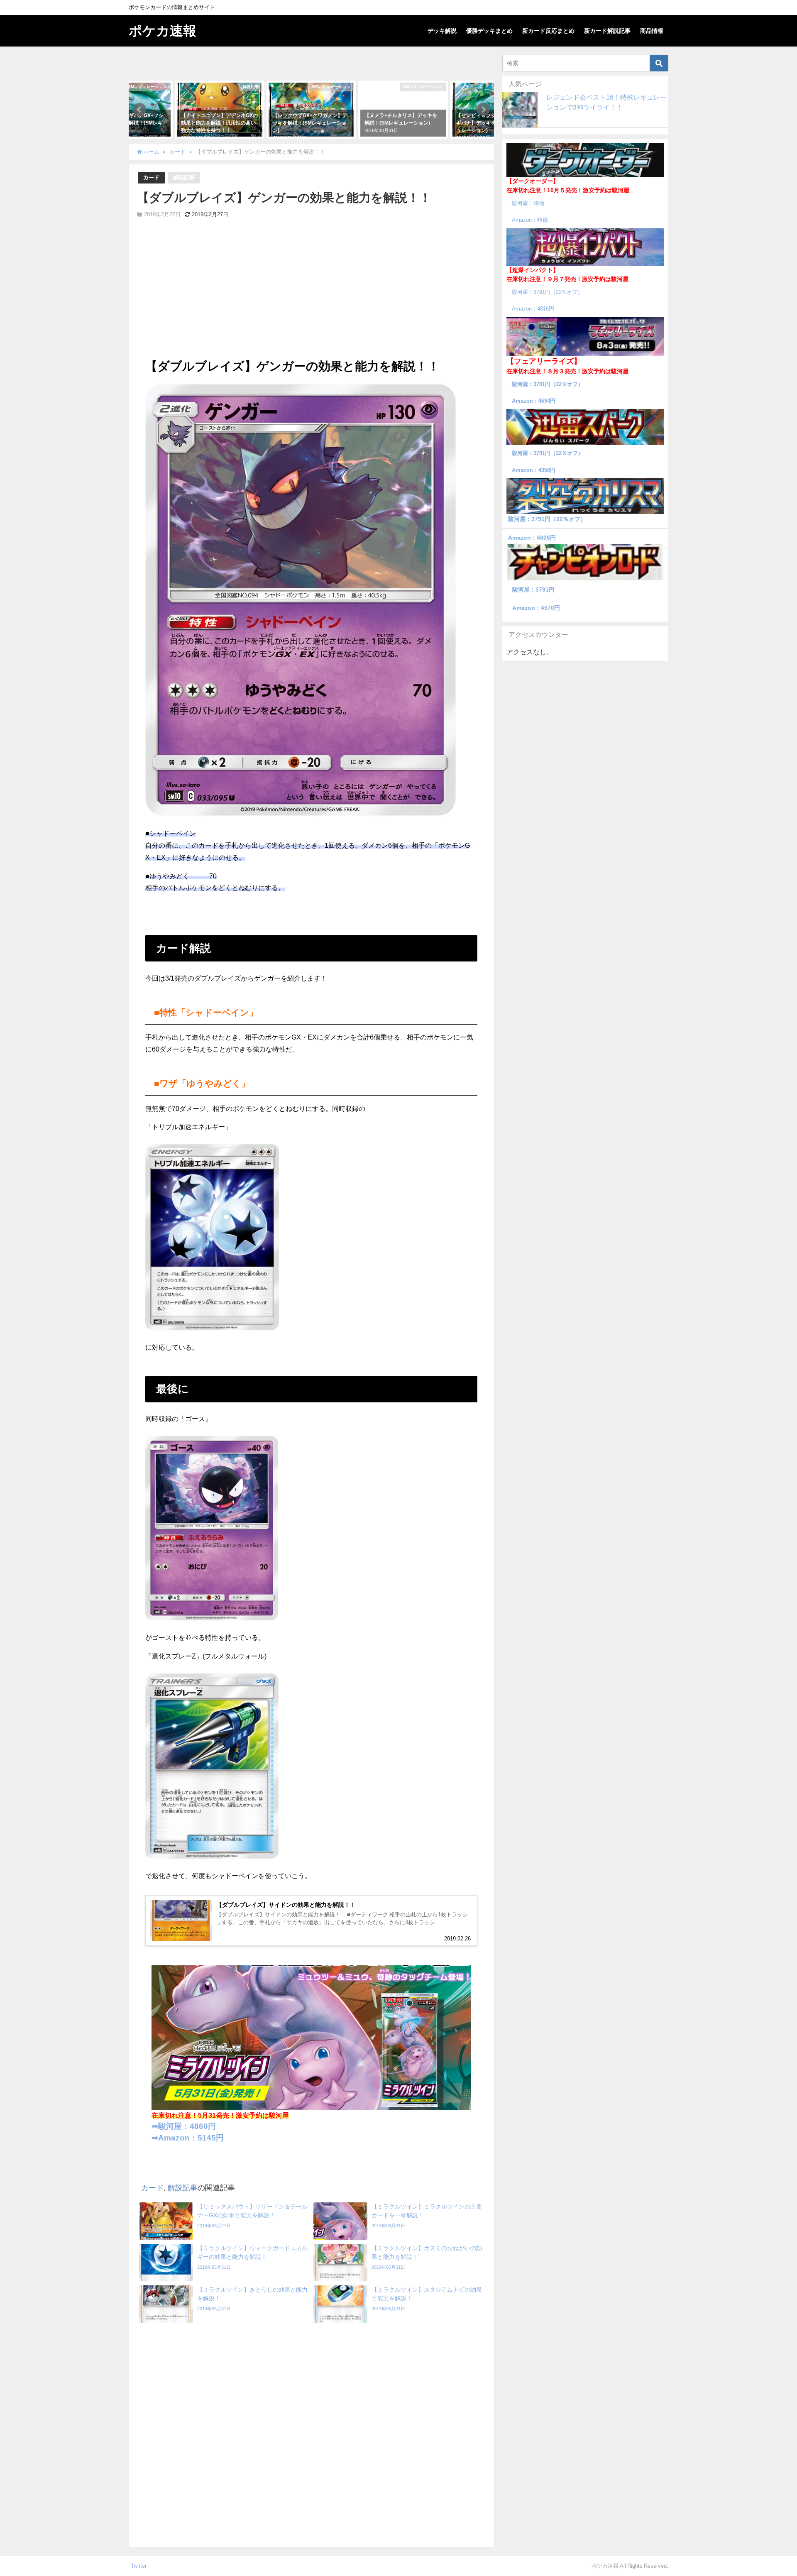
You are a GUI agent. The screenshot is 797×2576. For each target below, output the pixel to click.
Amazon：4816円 (533, 309)
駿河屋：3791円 (533, 590)
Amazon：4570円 (536, 608)
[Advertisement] (311, 295)
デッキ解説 (442, 31)
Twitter (139, 2566)
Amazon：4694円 (534, 401)
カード (151, 177)
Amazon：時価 (530, 220)
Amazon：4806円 (532, 538)
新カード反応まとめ (548, 31)
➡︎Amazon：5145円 (188, 2138)
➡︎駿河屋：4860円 (184, 2126)
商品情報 (652, 31)
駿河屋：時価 (528, 203)
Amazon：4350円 (534, 470)
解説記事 (184, 177)
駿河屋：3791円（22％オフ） (548, 384)
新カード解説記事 (607, 31)
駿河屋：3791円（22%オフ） (547, 292)
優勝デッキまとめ (489, 31)
